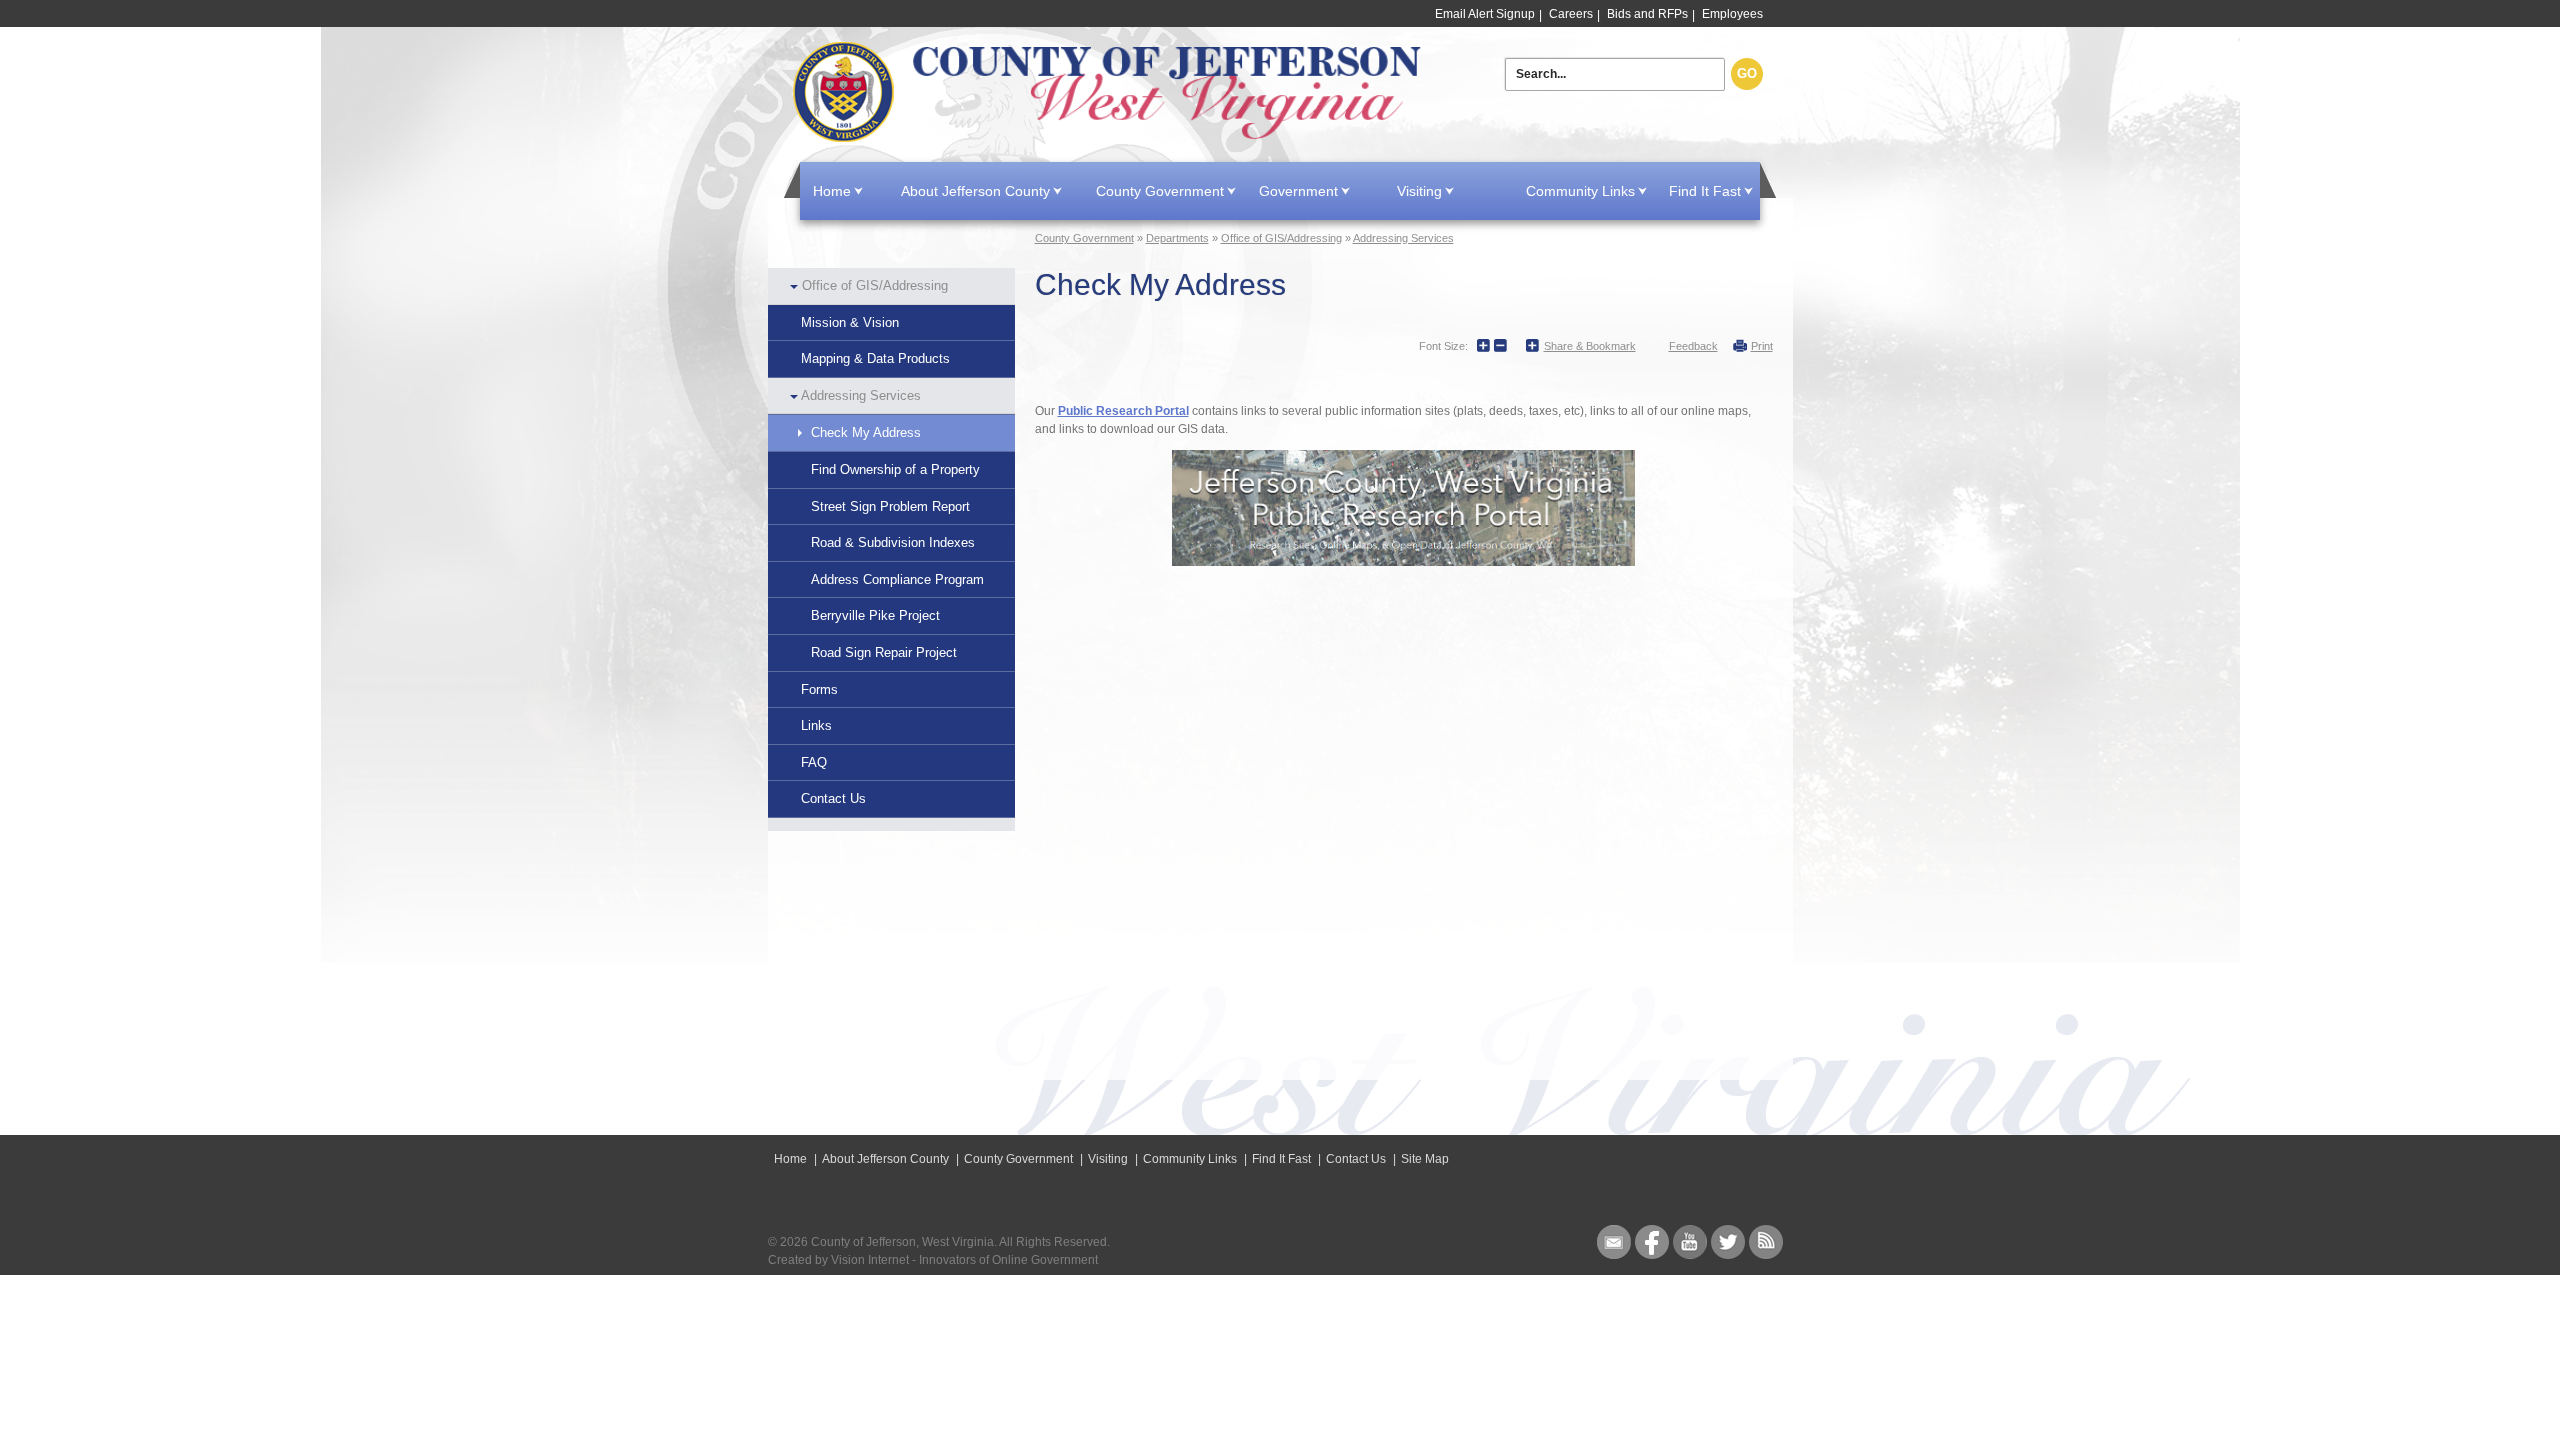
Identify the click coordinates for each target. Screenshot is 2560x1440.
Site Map (1425, 1159)
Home (1111, 92)
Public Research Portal (1123, 411)
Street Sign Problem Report (890, 506)
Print (1762, 346)
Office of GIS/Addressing (875, 285)
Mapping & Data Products (875, 358)
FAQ (814, 762)
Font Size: (1443, 346)
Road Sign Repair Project (884, 652)
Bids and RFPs (1647, 14)
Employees (1732, 14)
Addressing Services (861, 395)
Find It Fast (1705, 191)
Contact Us (833, 798)
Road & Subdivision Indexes (893, 542)
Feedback (1693, 346)
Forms (819, 689)
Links (816, 725)
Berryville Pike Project (875, 615)
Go (1747, 73)
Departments (1177, 238)
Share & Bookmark (1590, 346)
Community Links (1580, 191)
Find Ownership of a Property (895, 469)
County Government (1160, 191)
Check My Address (866, 432)
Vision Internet (870, 1260)
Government (1298, 191)
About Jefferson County (975, 191)
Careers (1571, 14)
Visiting (1419, 191)
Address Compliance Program (897, 579)
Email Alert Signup (1485, 14)
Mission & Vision (850, 322)
